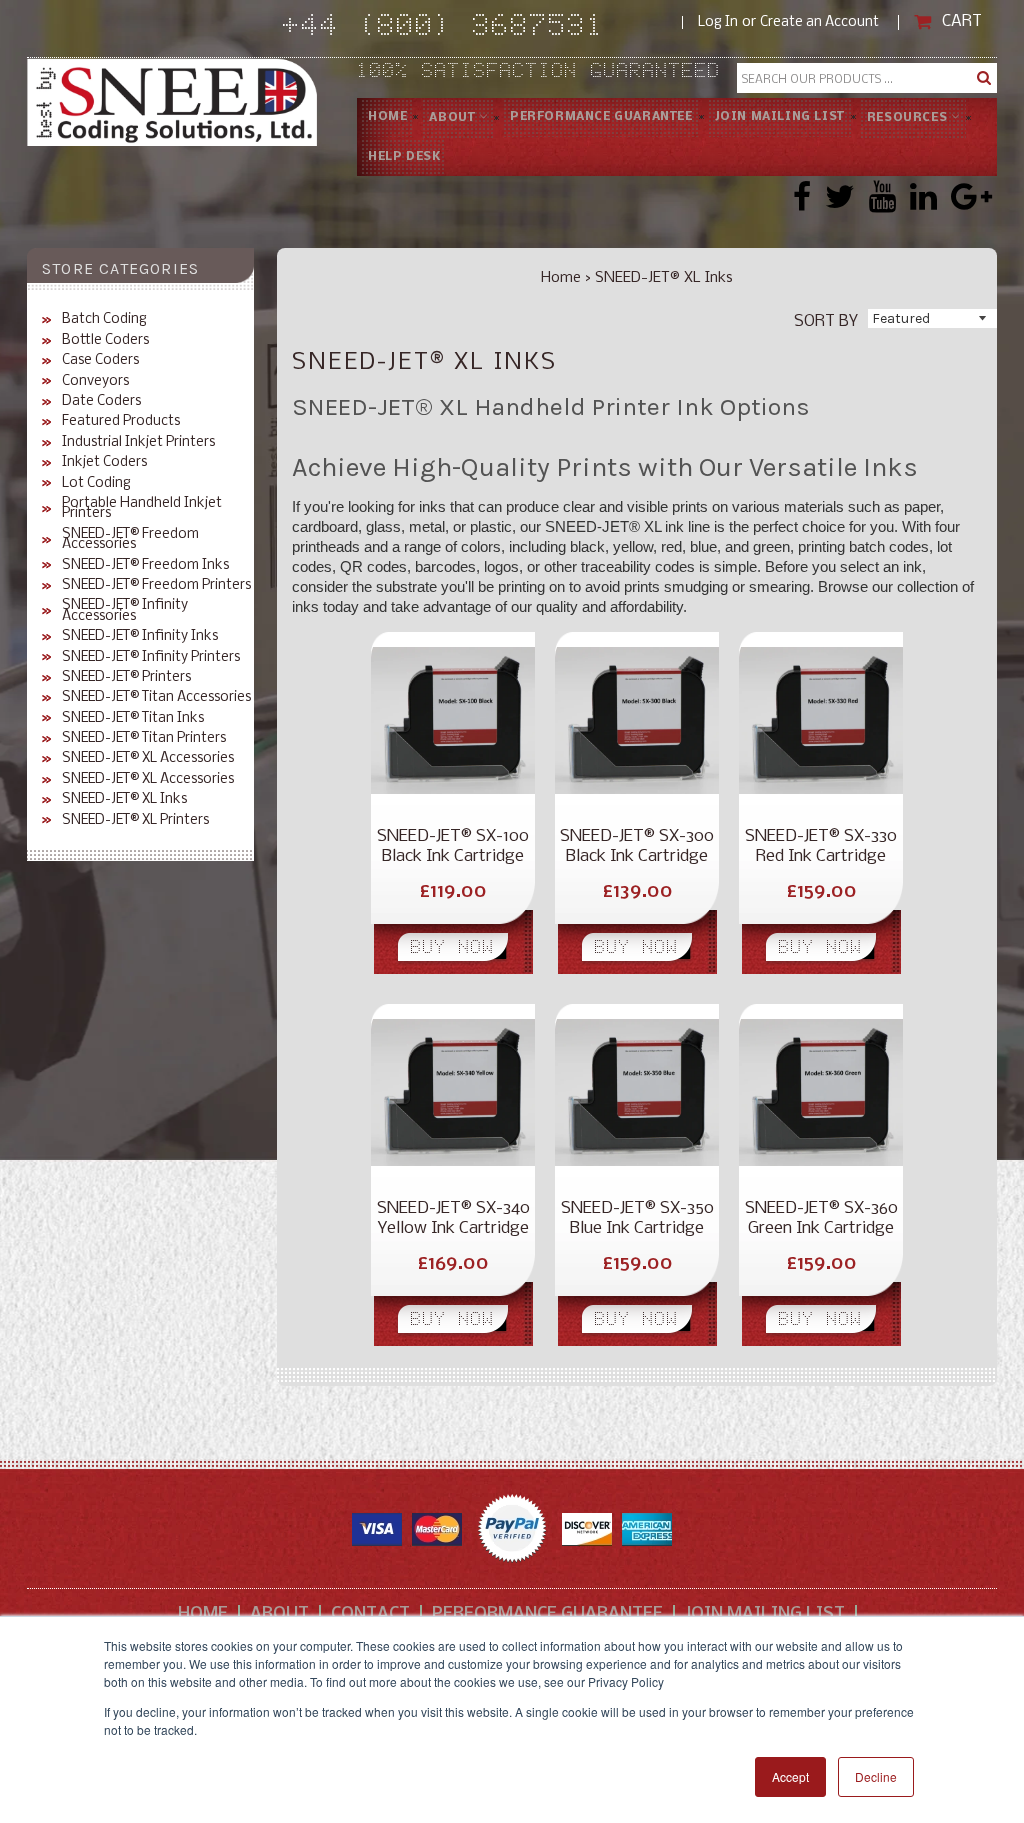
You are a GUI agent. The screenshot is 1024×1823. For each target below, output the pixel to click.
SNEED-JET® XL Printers (135, 821)
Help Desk (404, 157)
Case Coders (100, 361)
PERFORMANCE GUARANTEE (601, 117)
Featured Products (121, 422)
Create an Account (819, 22)
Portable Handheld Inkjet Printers (142, 509)
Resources (909, 118)
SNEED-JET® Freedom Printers (156, 586)
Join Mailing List (780, 117)
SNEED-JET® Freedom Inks (145, 566)
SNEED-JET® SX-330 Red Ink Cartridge (821, 846)
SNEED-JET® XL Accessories (148, 759)
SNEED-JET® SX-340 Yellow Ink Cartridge (453, 1218)
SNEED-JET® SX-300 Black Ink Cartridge (637, 846)
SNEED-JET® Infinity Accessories (125, 611)
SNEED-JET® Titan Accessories (156, 698)
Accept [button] (790, 1776)
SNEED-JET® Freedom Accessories (130, 540)
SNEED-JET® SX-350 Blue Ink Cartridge (637, 1218)
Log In (718, 22)
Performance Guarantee (547, 1614)
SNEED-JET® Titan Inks (133, 719)
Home (387, 117)
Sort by (826, 320)
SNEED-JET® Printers (126, 678)
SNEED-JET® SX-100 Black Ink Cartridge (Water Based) (453, 847)
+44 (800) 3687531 (482, 28)
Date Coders (101, 402)
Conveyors (95, 382)
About (454, 118)
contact (370, 1614)
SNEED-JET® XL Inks (124, 800)
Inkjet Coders (104, 463)
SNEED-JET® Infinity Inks (140, 637)
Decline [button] (876, 1776)
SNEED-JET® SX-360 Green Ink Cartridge (821, 1218)
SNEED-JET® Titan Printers (144, 739)
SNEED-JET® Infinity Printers (151, 658)
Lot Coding (96, 484)
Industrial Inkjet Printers (138, 443)
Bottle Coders (105, 341)
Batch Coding (104, 320)
